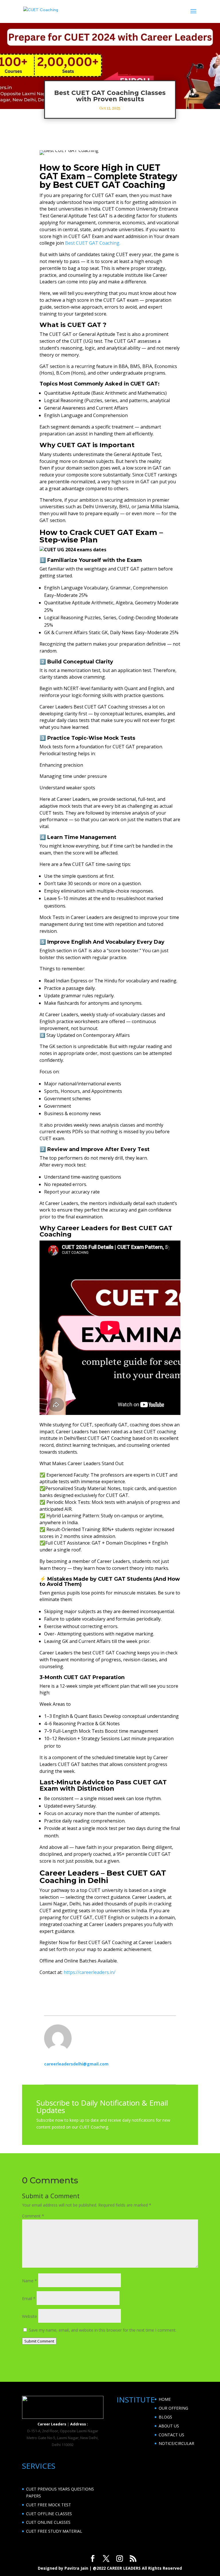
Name (30, 2281)
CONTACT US (171, 2435)
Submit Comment (39, 2341)
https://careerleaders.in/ (90, 1972)
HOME (165, 2399)
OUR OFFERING (173, 2408)
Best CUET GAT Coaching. (93, 243)
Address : (79, 2424)
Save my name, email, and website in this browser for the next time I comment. (103, 2330)
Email (29, 2298)
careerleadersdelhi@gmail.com (76, 2064)
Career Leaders (52, 2424)
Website (30, 2316)
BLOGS (165, 2417)
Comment (33, 2216)
